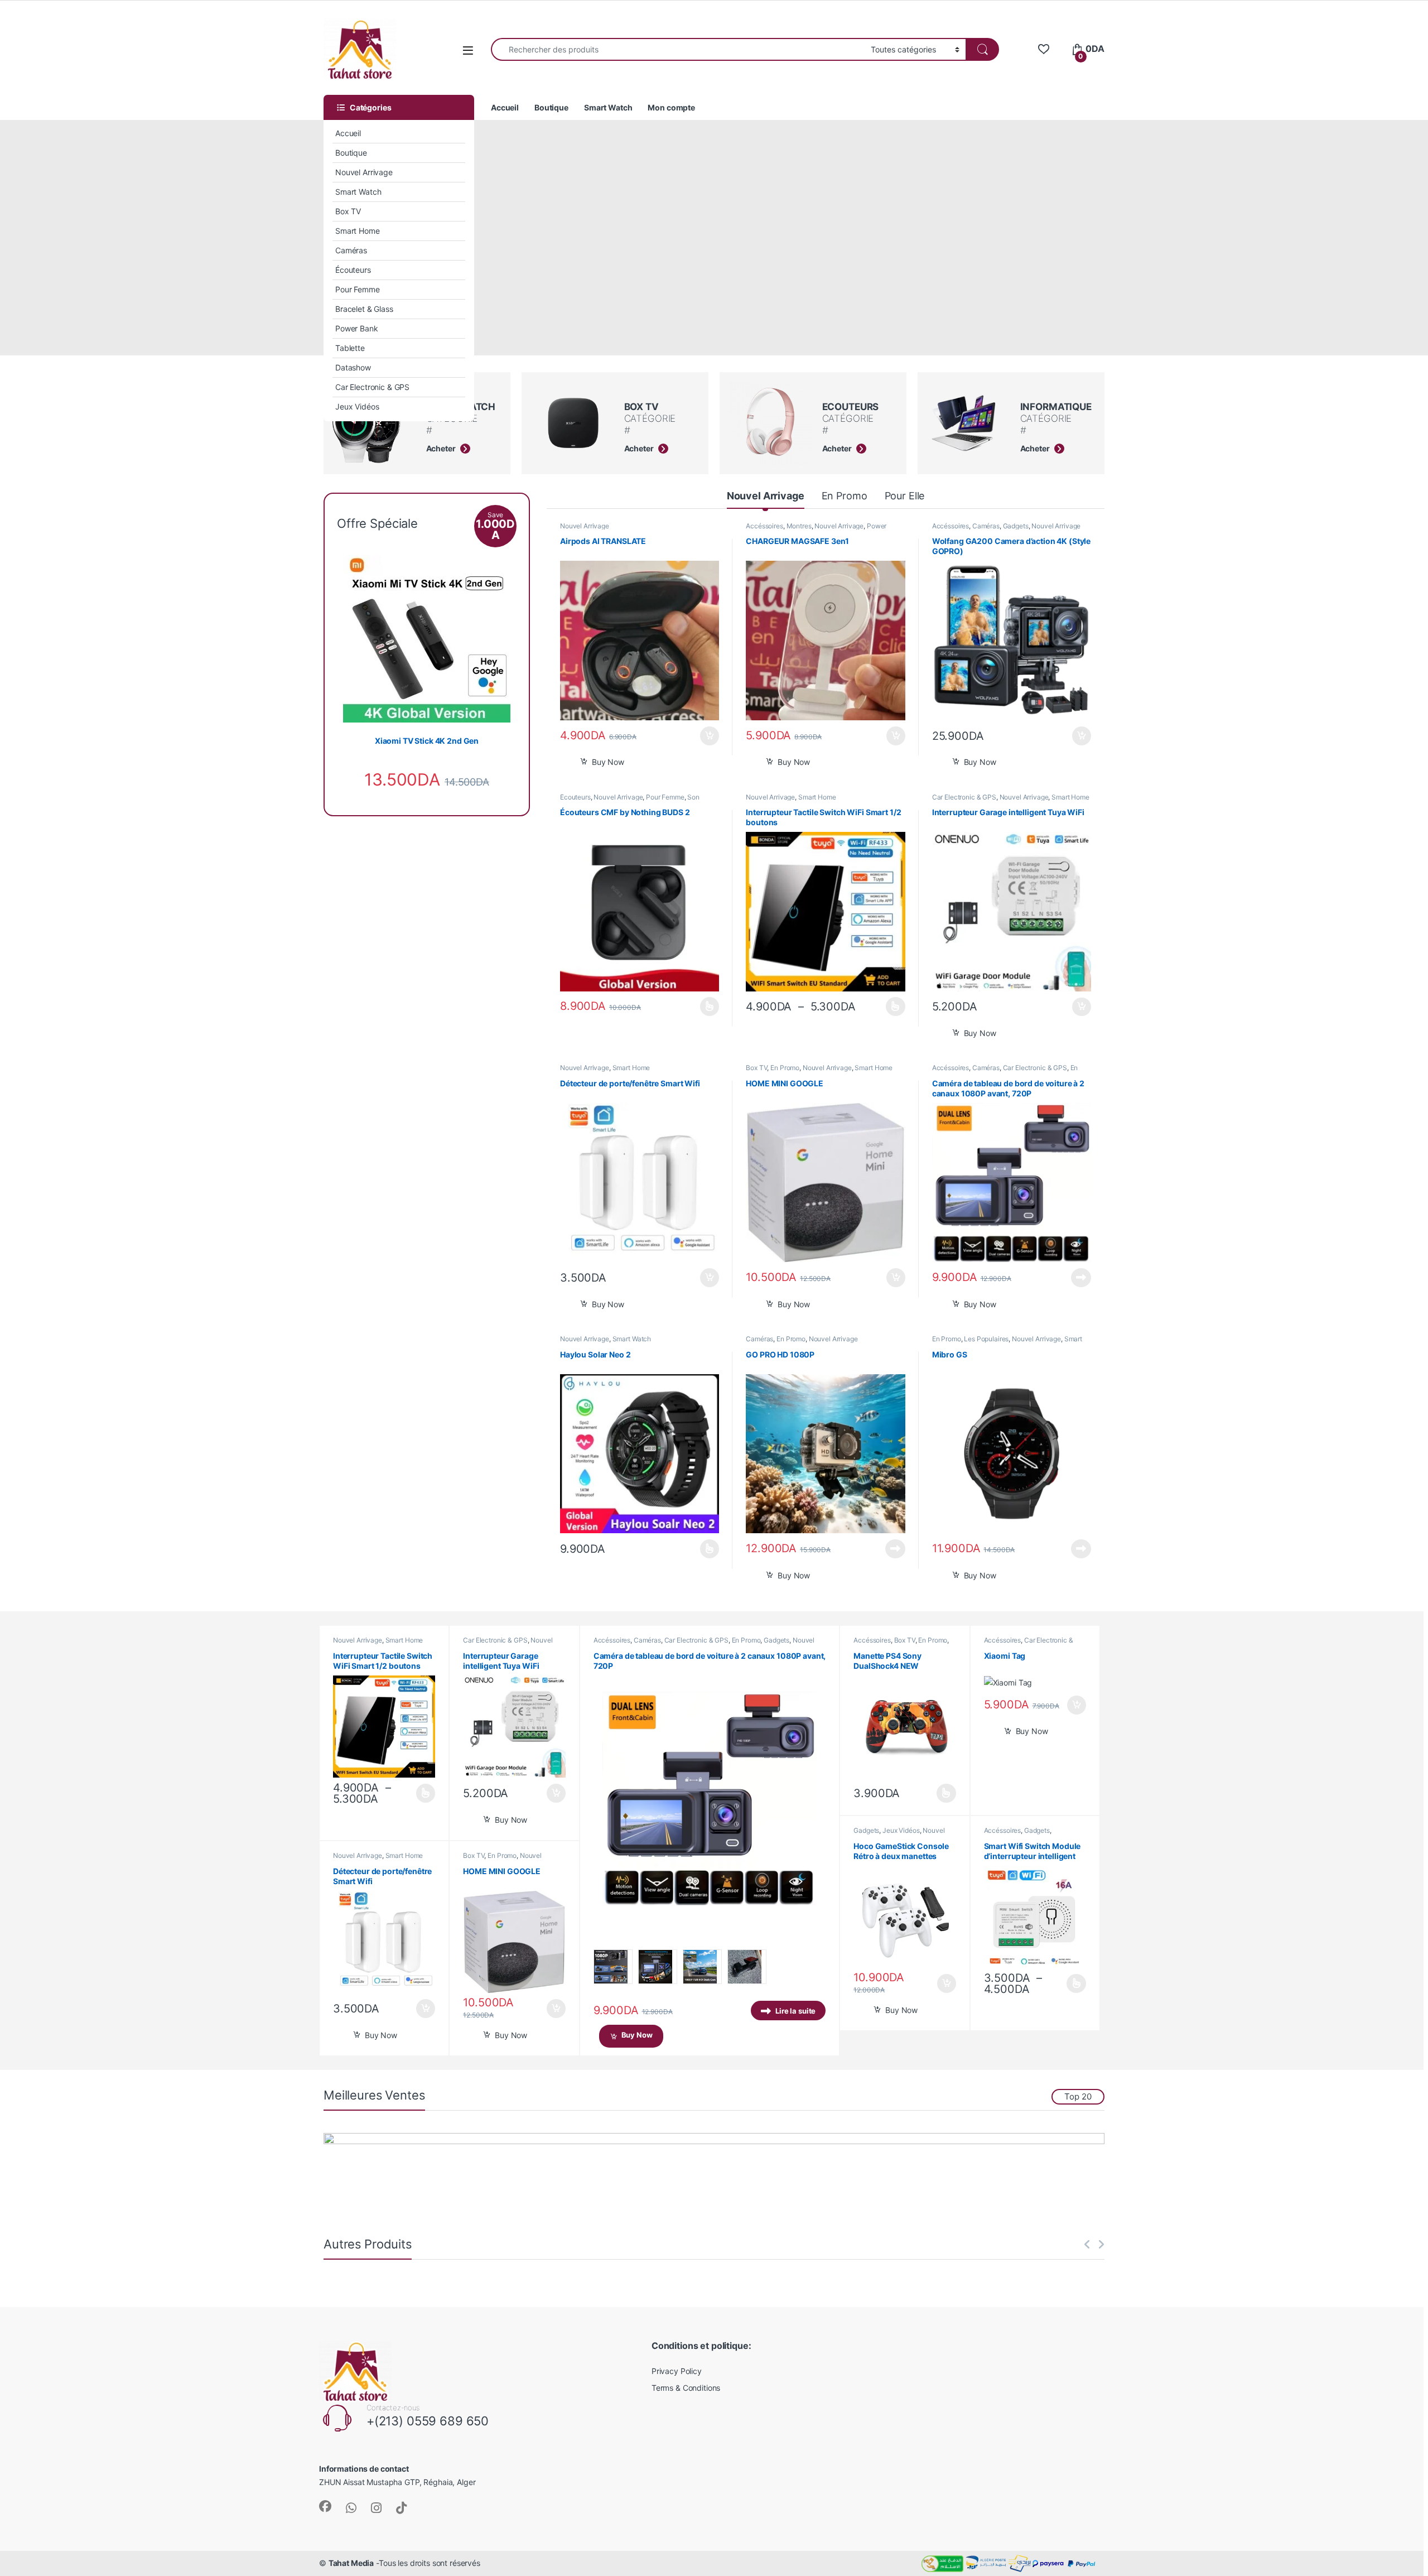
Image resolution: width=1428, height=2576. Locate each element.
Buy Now (608, 762)
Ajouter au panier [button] (706, 736)
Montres (799, 526)
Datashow (353, 367)
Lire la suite (1081, 1278)
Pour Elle (905, 496)
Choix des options (706, 1007)
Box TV (348, 211)
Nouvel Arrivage (364, 172)
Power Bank (357, 328)
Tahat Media (351, 2563)
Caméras (351, 250)
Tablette (350, 348)
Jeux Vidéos (357, 406)
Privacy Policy (677, 2371)
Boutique (351, 153)
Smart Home (358, 231)
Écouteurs (353, 270)
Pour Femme (358, 289)
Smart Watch (358, 192)
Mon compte (671, 107)
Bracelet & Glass (364, 309)
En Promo (845, 496)
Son (693, 797)
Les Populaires (986, 1339)
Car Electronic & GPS (372, 387)
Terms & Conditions (686, 2388)
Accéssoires (764, 526)
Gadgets (1016, 526)
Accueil (348, 133)
